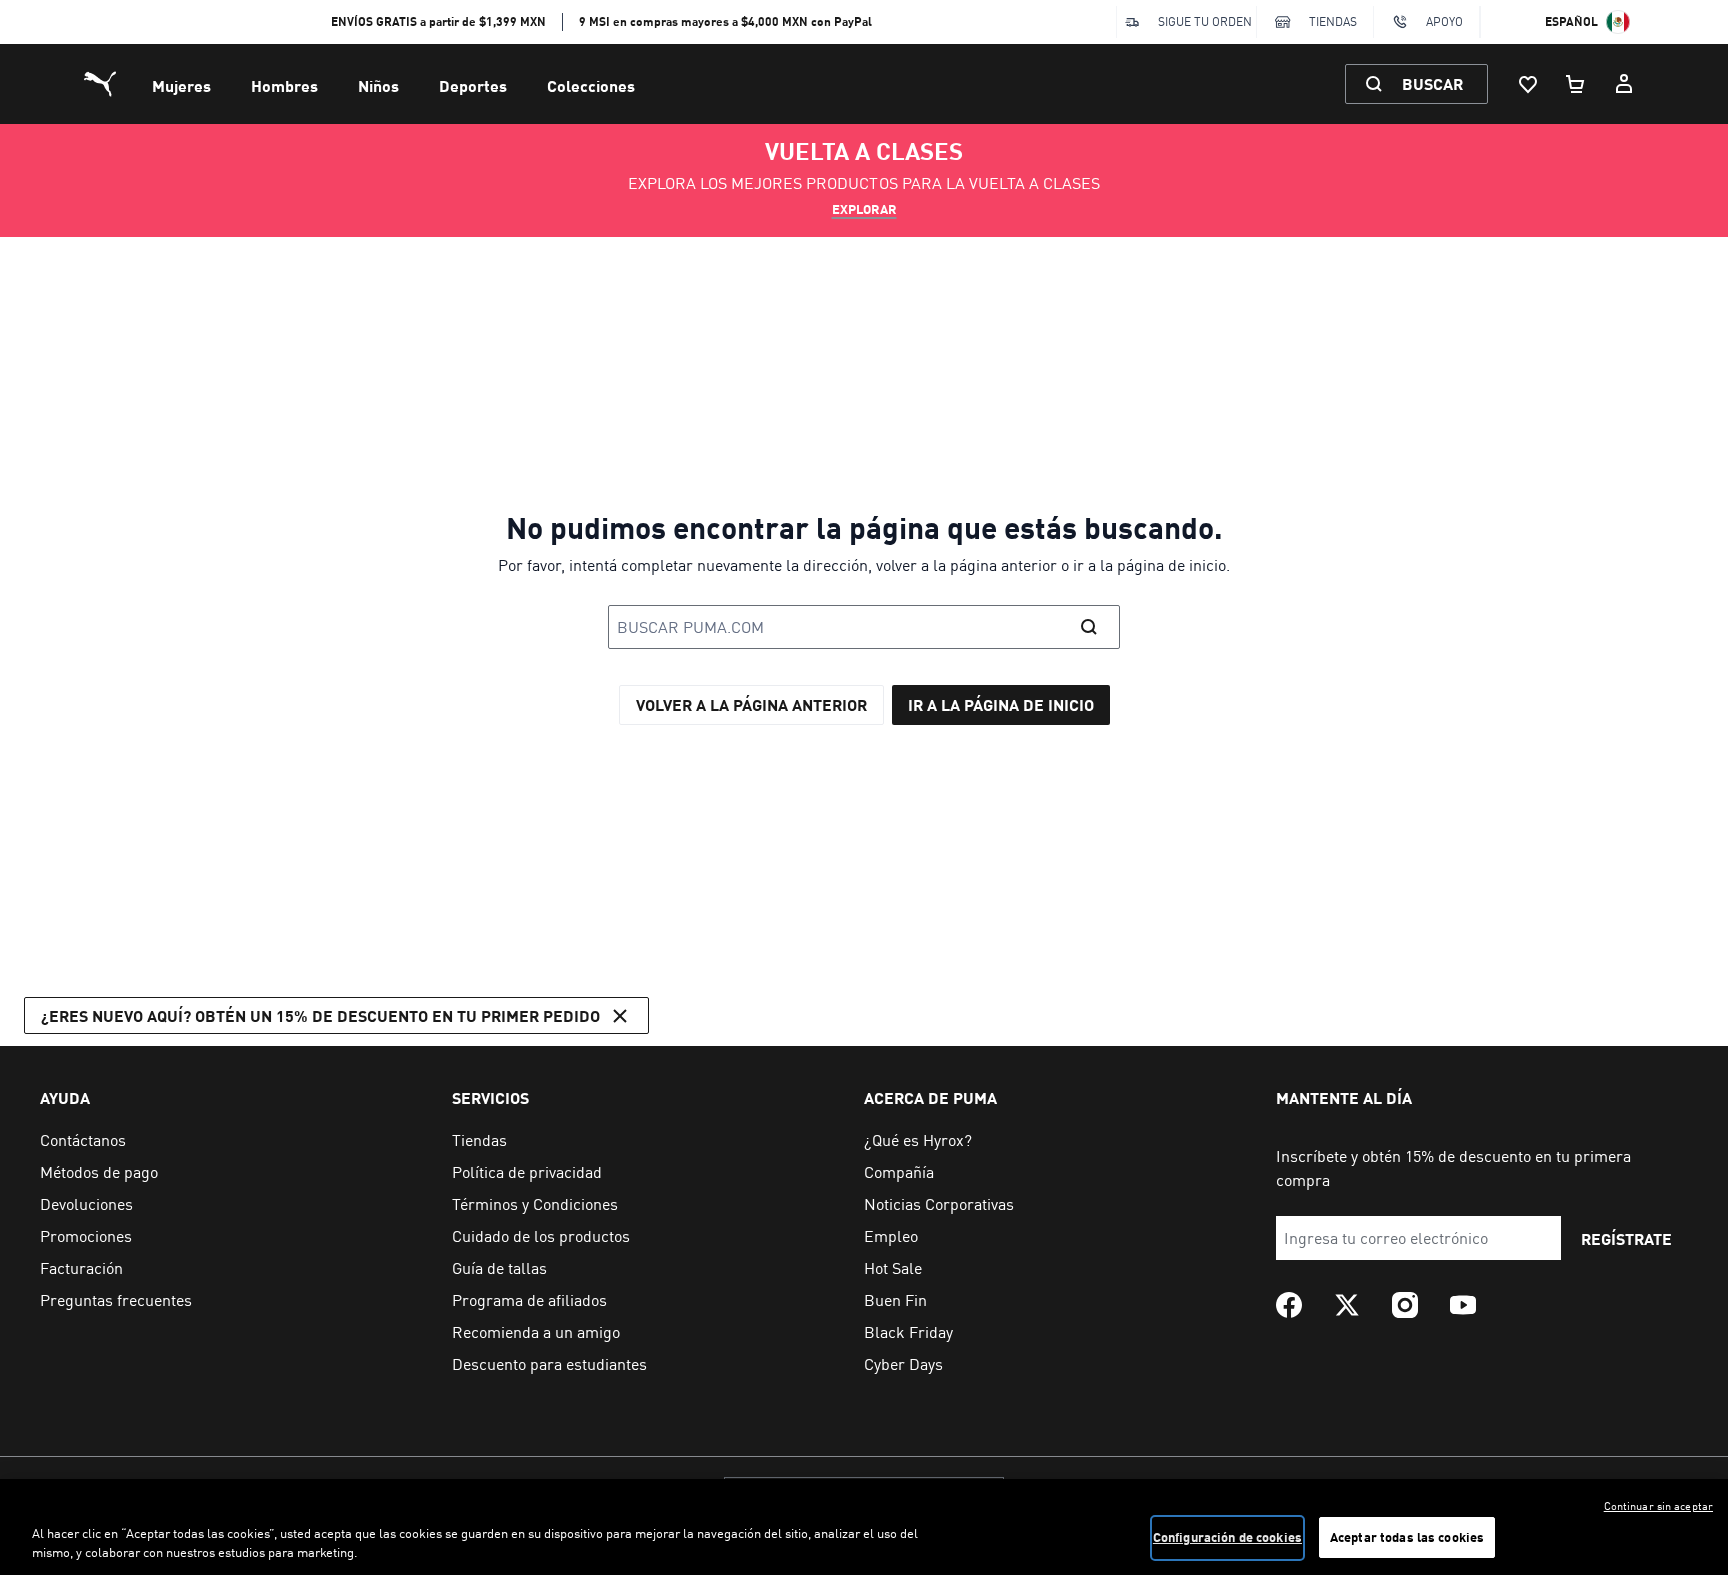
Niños (378, 85)
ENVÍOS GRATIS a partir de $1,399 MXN (438, 21)
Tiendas (1333, 21)
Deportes (473, 85)
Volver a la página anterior (751, 704)
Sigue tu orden (1205, 21)
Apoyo (1444, 21)
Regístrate (1626, 1238)
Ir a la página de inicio (1001, 704)
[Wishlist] (1528, 84)
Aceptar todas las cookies (1407, 1537)
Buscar (1432, 83)
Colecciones (591, 85)
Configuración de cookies (1227, 1537)
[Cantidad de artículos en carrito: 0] (1576, 84)
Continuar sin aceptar (1658, 1506)
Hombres (284, 85)
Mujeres (181, 85)
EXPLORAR (864, 209)
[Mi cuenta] (1624, 84)
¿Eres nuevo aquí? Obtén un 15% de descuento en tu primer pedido (320, 1015)
